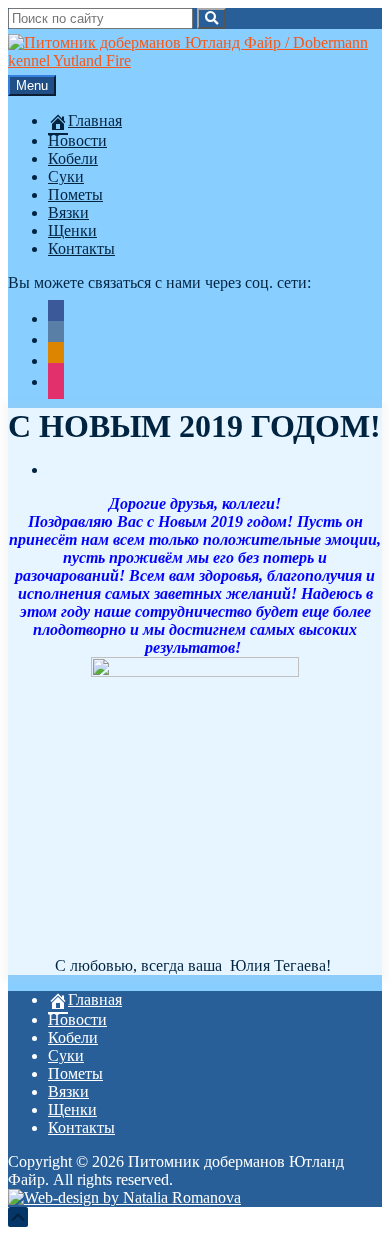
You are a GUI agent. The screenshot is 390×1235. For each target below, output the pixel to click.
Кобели (73, 158)
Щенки (72, 230)
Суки (66, 176)
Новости (77, 140)
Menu (32, 85)
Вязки (68, 212)
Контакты (81, 248)
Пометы (75, 194)
